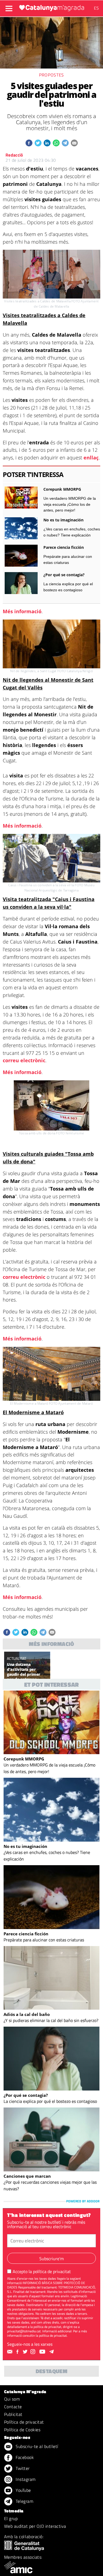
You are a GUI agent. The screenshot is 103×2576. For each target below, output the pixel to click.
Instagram (25, 2479)
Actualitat (16, 1658)
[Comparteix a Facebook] (29, 143)
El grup (11, 2518)
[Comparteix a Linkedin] (47, 143)
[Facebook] (18, 2352)
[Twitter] (26, 2352)
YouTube (23, 2490)
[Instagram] (34, 2352)
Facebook (24, 2457)
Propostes (51, 75)
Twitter (22, 2468)
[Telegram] (52, 2352)
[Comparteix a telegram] (65, 143)
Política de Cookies (22, 2430)
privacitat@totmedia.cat (24, 2331)
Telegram (24, 2501)
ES (96, 8)
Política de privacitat (24, 2422)
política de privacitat (52, 2271)
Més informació (22, 611)
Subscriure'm (51, 2259)
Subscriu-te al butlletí (36, 2446)
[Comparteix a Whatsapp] (56, 143)
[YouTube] (43, 2352)
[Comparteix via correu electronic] (74, 143)
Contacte (13, 2407)
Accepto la (42, 2271)
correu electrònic (24, 1060)
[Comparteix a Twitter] (38, 143)
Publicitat (13, 2414)
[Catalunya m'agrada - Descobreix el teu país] (52, 8)
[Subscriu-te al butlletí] (10, 2352)
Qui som (12, 2399)
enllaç (91, 458)
